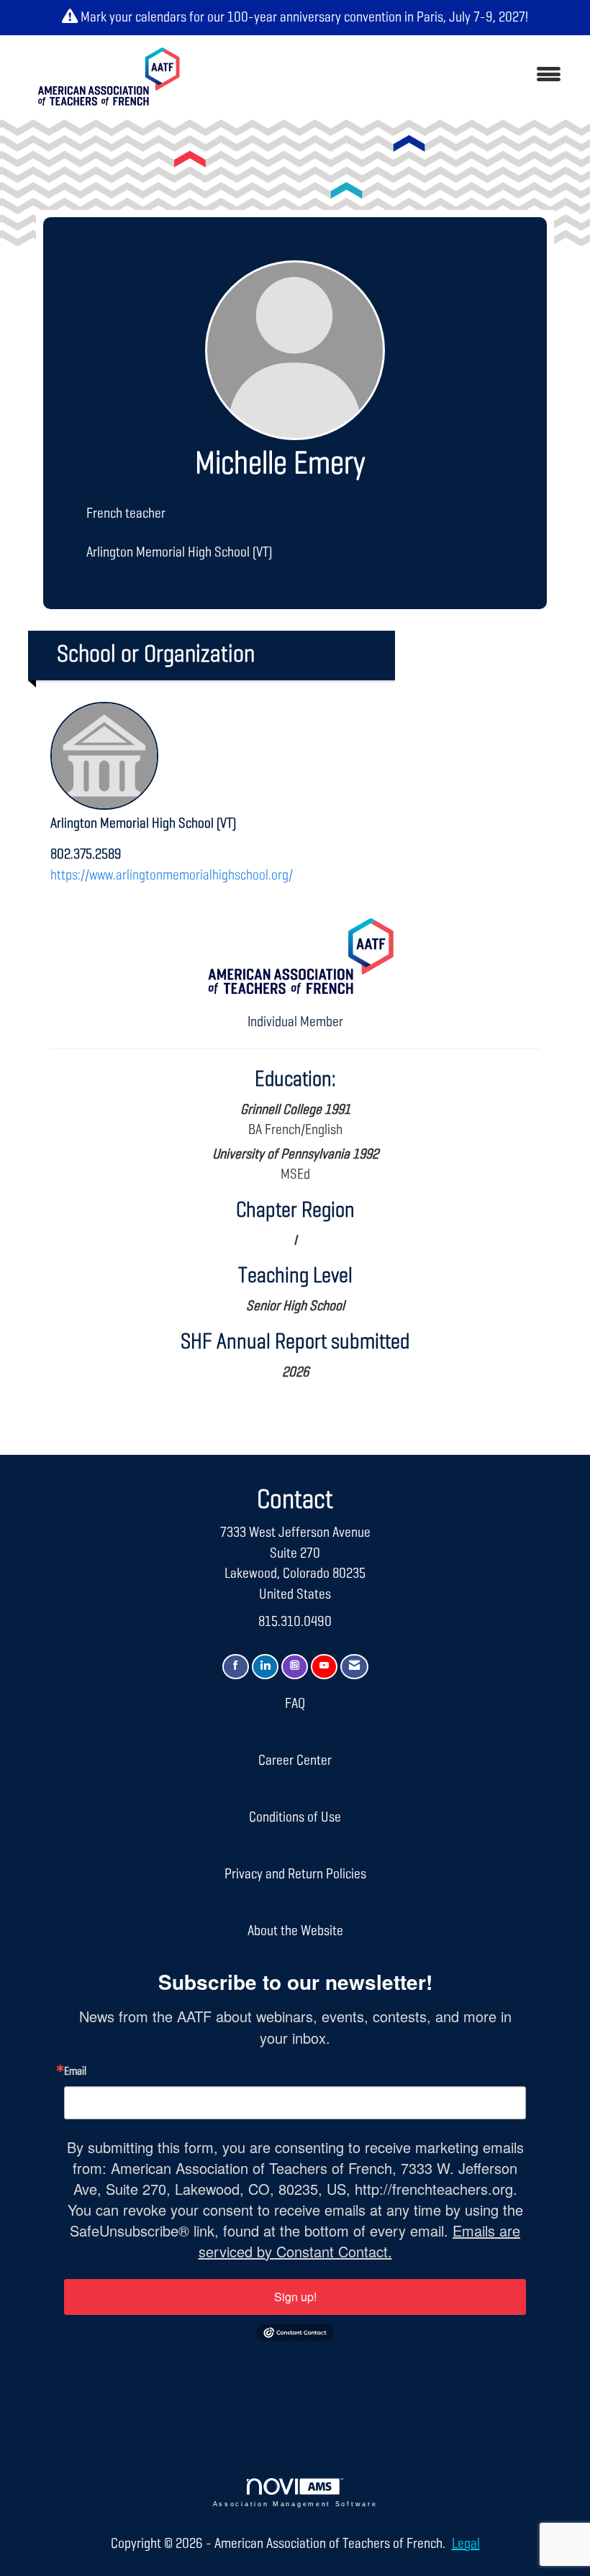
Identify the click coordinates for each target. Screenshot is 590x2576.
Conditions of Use (295, 1817)
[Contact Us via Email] (354, 1667)
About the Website (295, 1931)
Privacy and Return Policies (295, 1874)
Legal (466, 2544)
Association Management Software (295, 2504)
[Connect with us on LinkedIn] (265, 1667)
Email (75, 2072)
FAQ (295, 1704)
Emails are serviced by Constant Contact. (360, 2241)
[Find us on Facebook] (236, 1667)
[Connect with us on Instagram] (295, 1667)
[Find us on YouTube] (324, 1667)
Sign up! (295, 2297)
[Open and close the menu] (387, 76)
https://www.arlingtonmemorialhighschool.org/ (172, 875)
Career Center (295, 1760)
